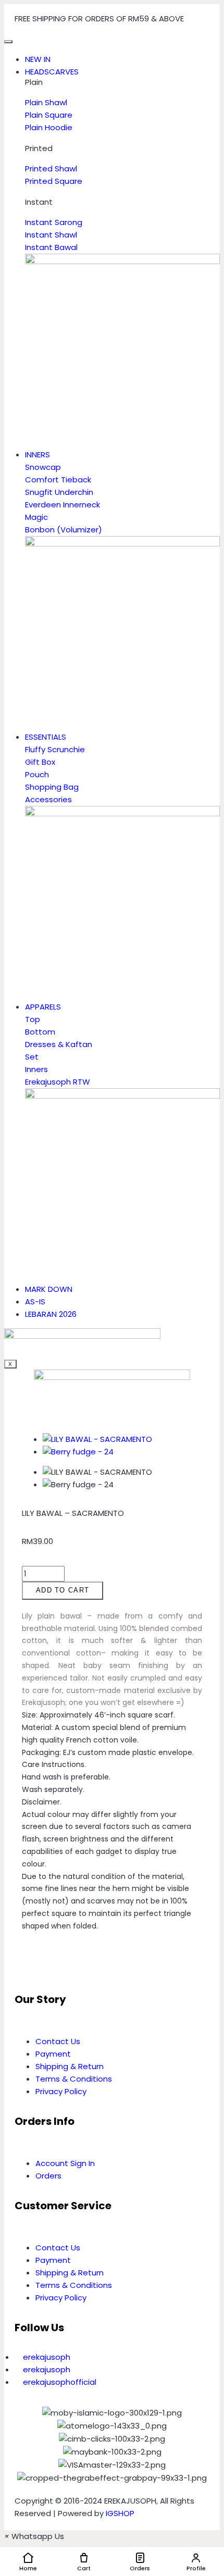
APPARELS (43, 1007)
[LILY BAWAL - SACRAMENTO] (97, 1439)
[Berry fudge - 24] (78, 1452)
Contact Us (58, 2041)
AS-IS (35, 1302)
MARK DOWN (49, 1289)
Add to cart (63, 1590)
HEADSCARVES (52, 72)
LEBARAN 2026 (51, 1314)
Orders (48, 2176)
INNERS (38, 455)
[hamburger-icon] (8, 42)
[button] (25, 1960)
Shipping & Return (70, 2066)
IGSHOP (120, 2513)
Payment (53, 2054)
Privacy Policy (61, 2091)
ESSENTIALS (46, 737)
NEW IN (38, 59)
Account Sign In (65, 2163)
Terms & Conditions (74, 2079)
